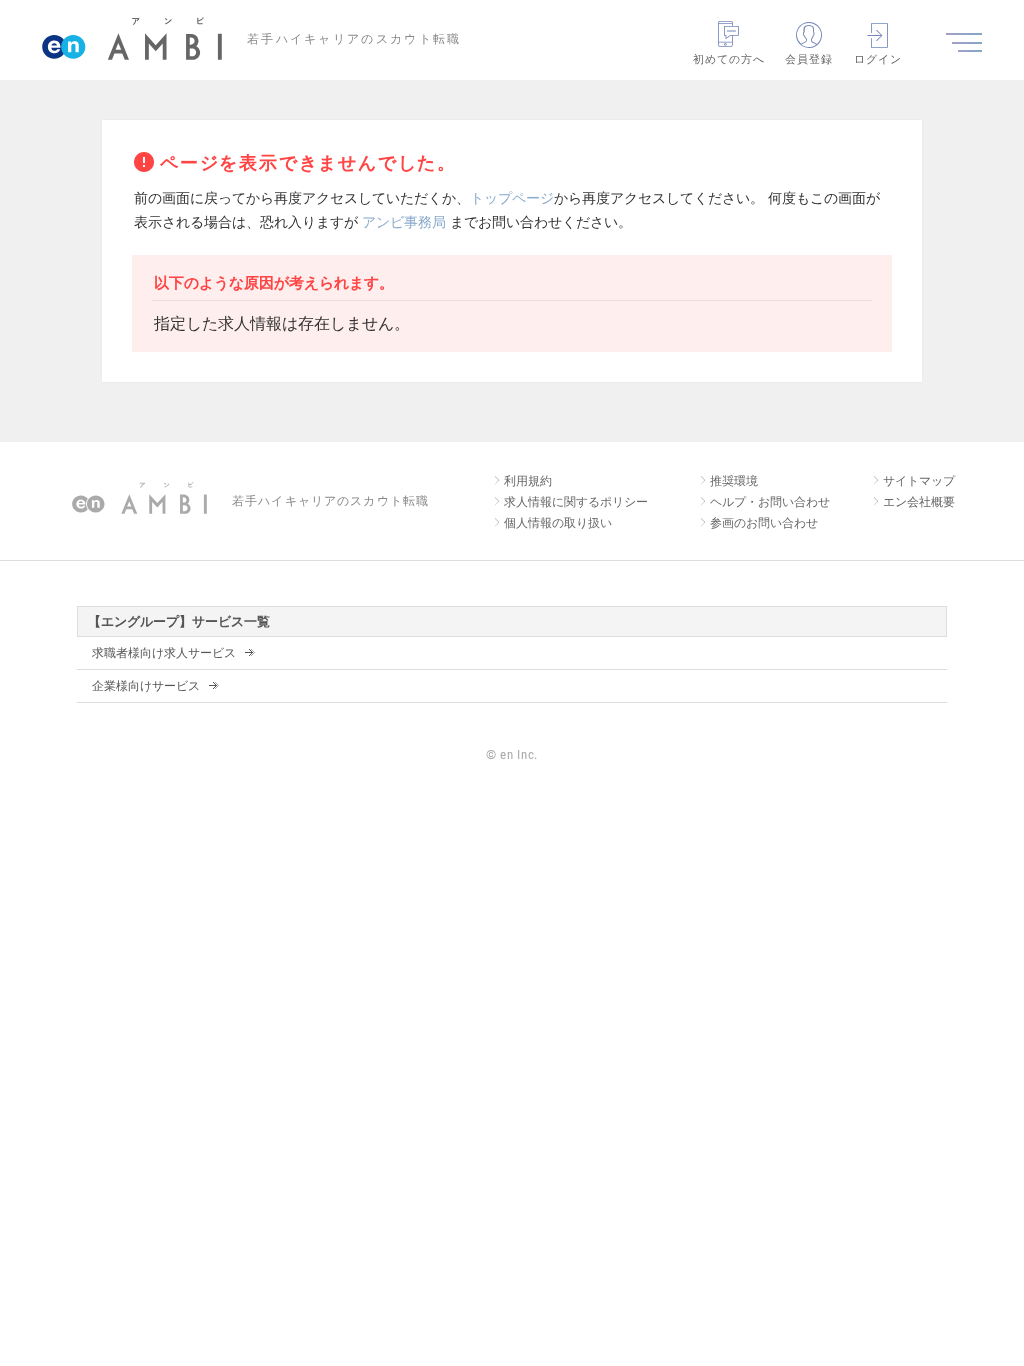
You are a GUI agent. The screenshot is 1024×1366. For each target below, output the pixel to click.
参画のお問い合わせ (764, 523)
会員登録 (809, 59)
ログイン (878, 59)
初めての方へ (729, 59)
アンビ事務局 (404, 222)
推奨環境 (734, 481)
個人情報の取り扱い (558, 523)
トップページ (512, 198)
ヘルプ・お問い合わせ (770, 502)
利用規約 (528, 481)
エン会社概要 (919, 502)
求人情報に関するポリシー (576, 502)
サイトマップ (919, 481)
